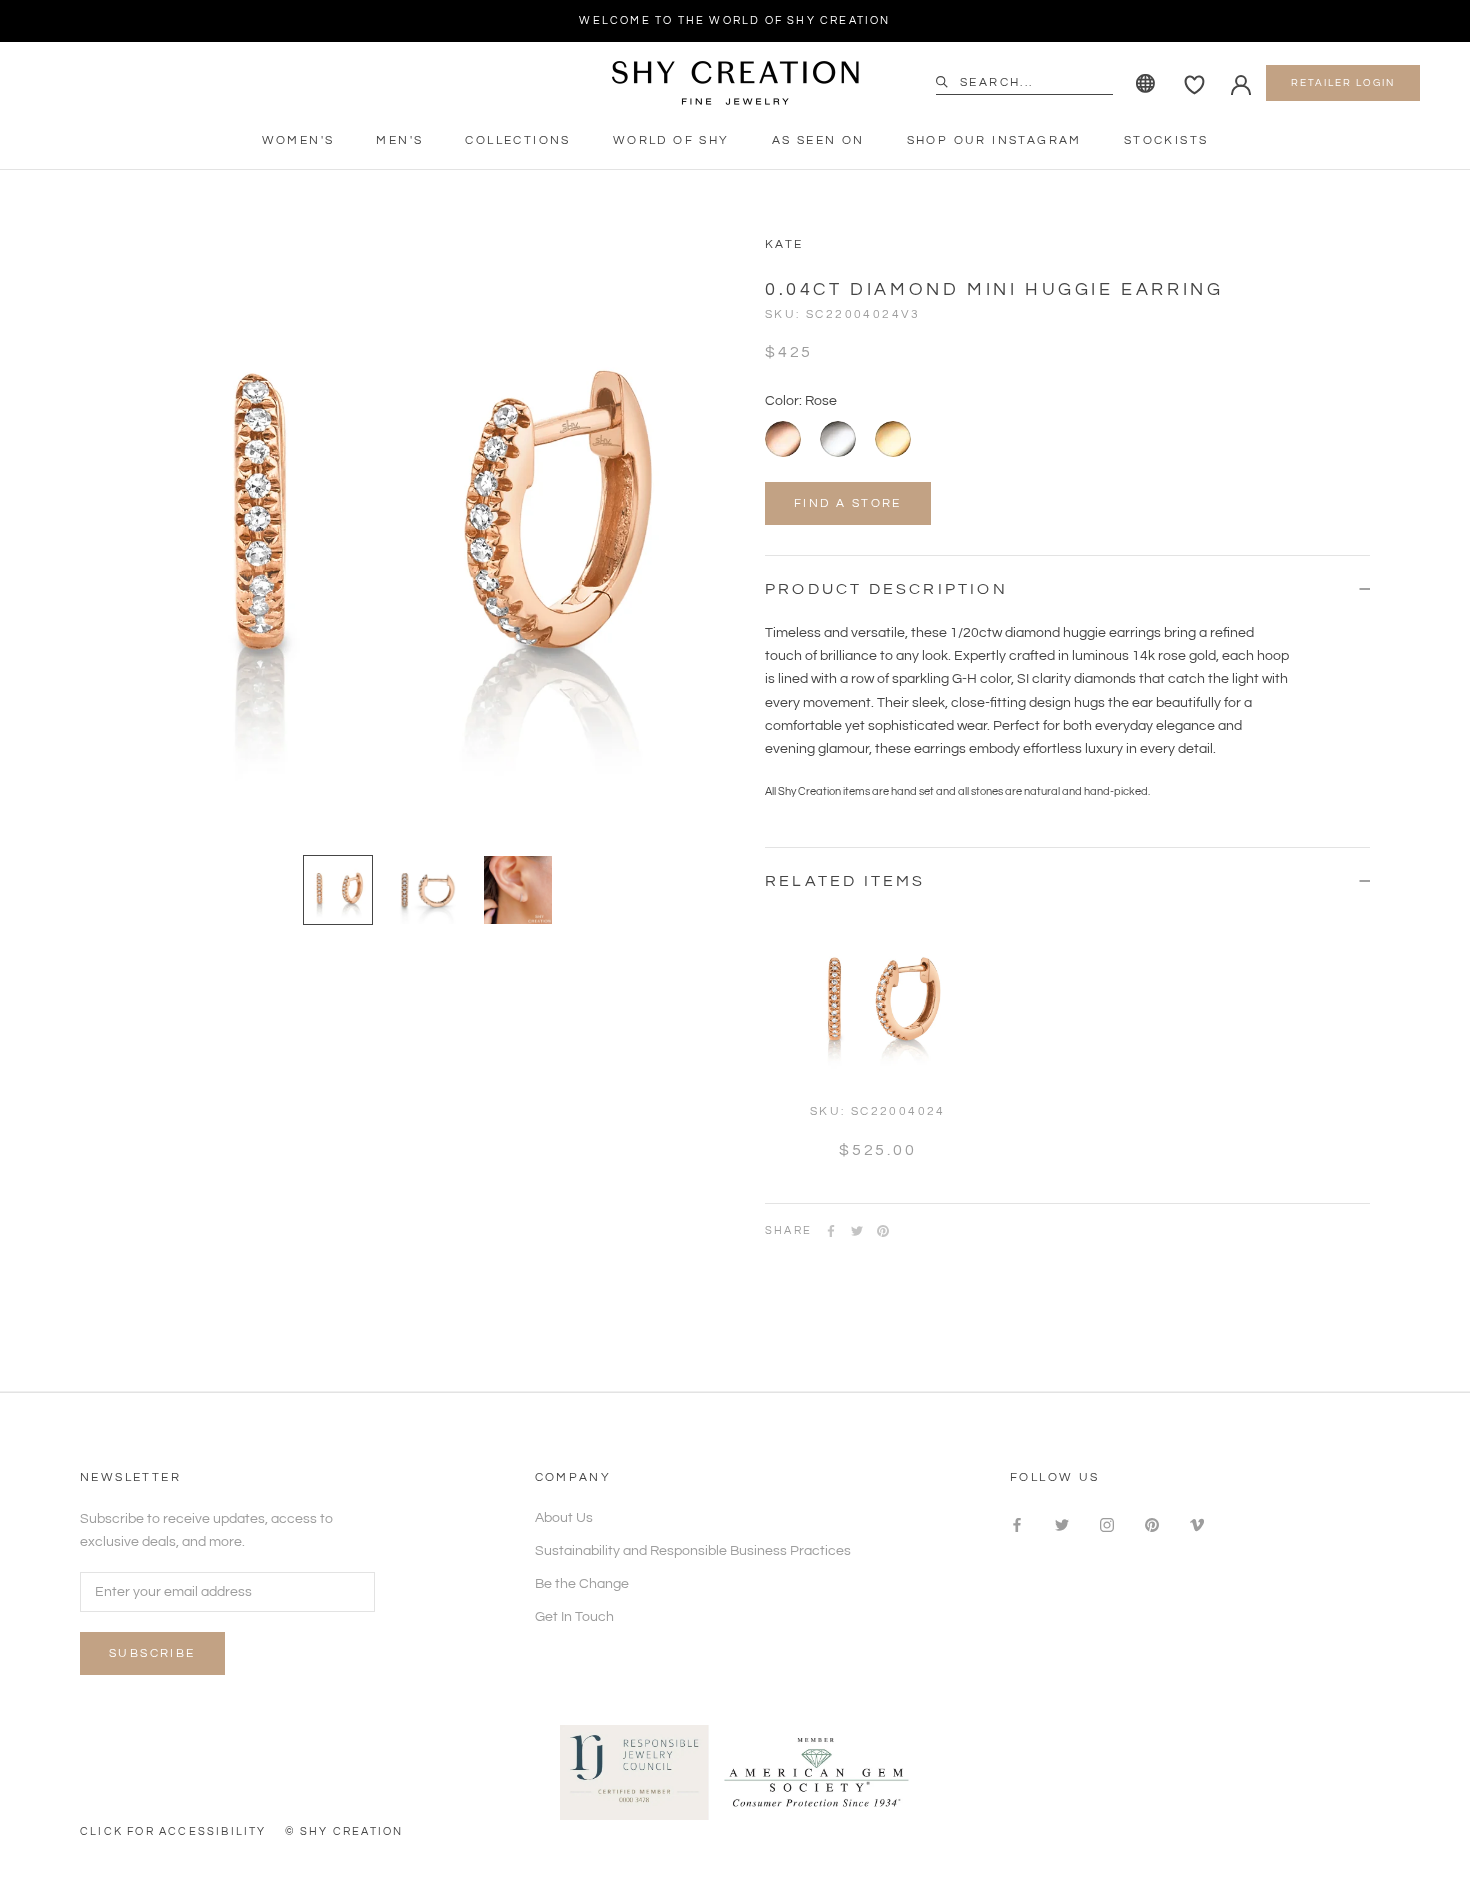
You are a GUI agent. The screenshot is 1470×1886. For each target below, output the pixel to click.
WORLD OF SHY (671, 140)
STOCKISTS (1166, 140)
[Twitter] (857, 1231)
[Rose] (783, 439)
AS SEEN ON (818, 140)
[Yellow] (893, 439)
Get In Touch (574, 1617)
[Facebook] (831, 1231)
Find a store (848, 503)
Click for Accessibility (173, 1831)
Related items (845, 881)
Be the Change (582, 1584)
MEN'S (399, 140)
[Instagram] (1107, 1525)
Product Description (886, 589)
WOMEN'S (298, 140)
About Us (564, 1518)
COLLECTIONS (517, 140)
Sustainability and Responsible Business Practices (693, 1551)
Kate (784, 244)
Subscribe (152, 1653)
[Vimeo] (1197, 1525)
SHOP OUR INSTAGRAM (994, 140)
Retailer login (1343, 83)
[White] (838, 439)
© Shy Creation (344, 1831)
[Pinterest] (883, 1231)
